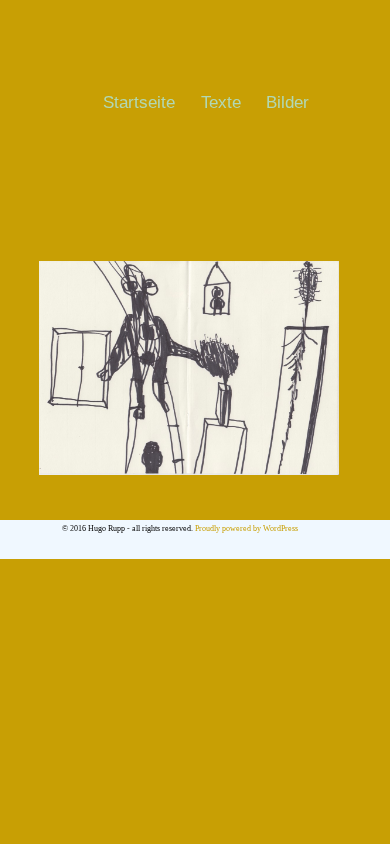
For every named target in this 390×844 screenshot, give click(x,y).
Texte (221, 102)
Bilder (287, 102)
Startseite (139, 102)
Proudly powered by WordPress (246, 528)
